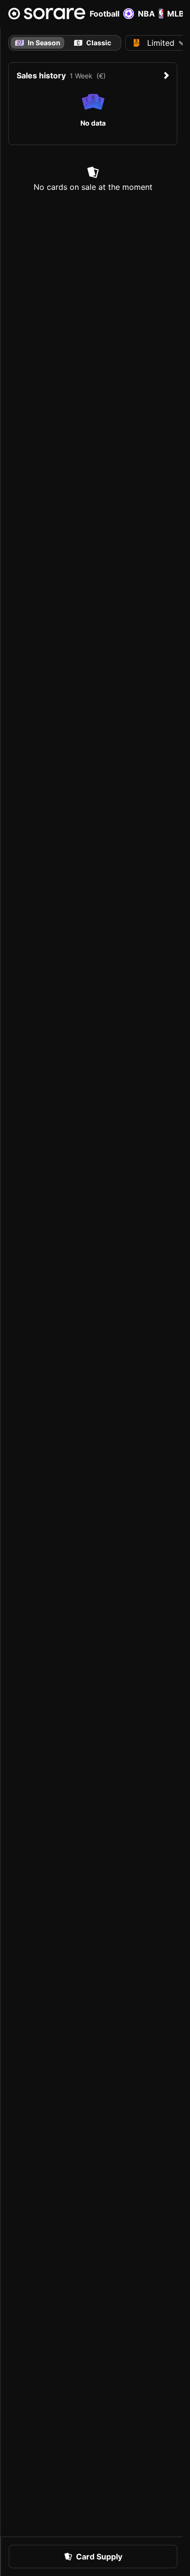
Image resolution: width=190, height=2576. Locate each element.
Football (104, 14)
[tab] (93, 43)
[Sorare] (47, 14)
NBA (146, 14)
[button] (93, 2557)
